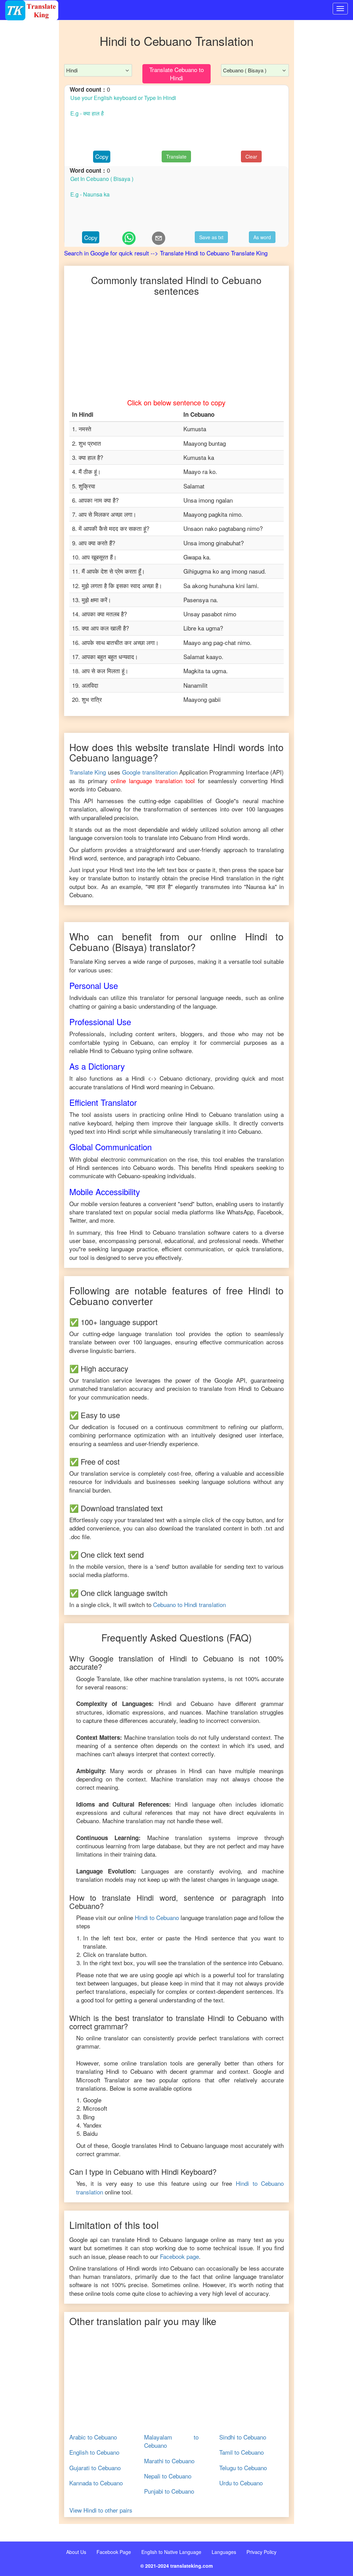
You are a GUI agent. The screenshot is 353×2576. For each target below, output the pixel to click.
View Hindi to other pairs (101, 2510)
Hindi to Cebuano (157, 1917)
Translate (176, 156)
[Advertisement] (29, 159)
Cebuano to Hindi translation (189, 1604)
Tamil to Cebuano (241, 2452)
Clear (251, 156)
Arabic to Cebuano (93, 2437)
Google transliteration (150, 772)
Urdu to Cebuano (241, 2483)
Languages (224, 2552)
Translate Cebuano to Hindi (176, 74)
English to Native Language (171, 2552)
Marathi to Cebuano (169, 2461)
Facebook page (179, 2256)
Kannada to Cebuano (96, 2483)
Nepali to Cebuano (168, 2476)
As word (262, 237)
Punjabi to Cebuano (169, 2491)
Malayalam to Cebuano (171, 2441)
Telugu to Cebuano (243, 2468)
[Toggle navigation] (340, 9)
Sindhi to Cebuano (243, 2437)
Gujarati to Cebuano (95, 2468)
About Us (76, 2552)
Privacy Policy (261, 2552)
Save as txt (211, 237)
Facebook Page (114, 2552)
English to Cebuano (94, 2452)
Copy (102, 156)
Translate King (88, 772)
